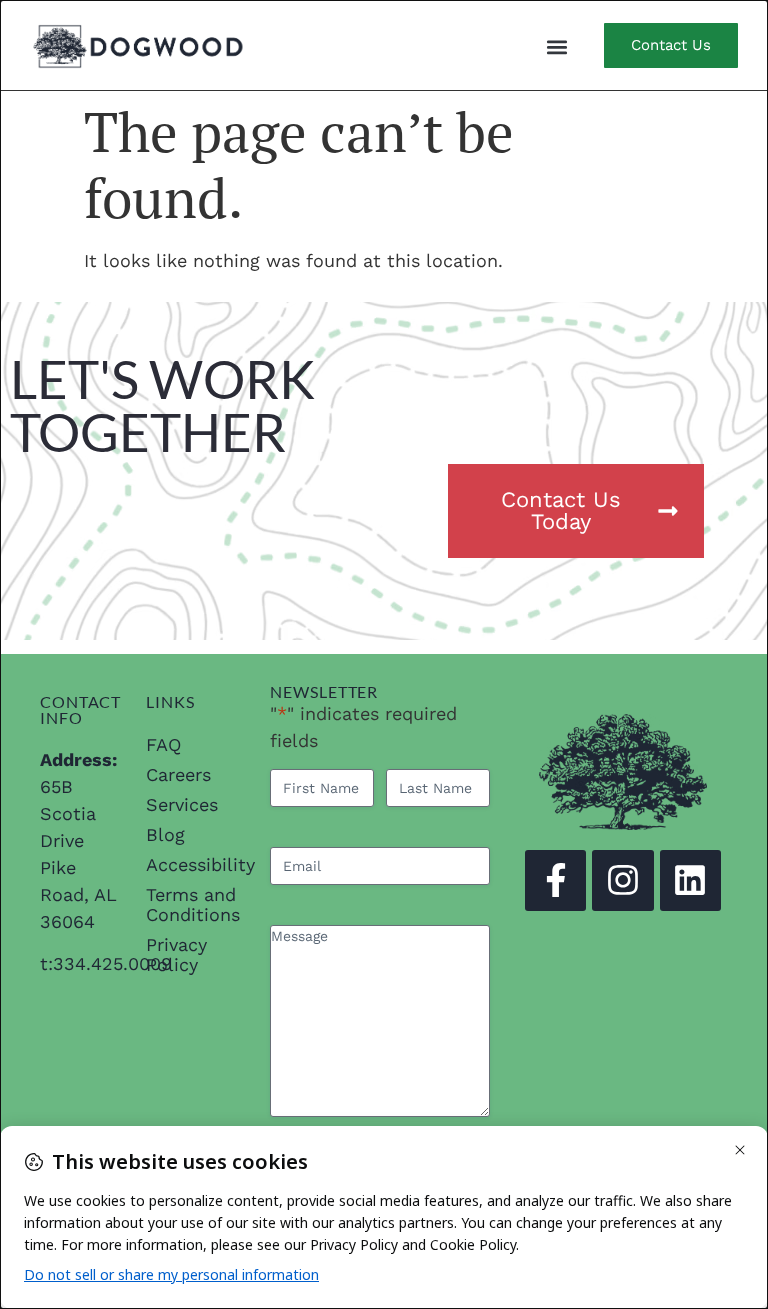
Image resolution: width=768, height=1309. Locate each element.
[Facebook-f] (555, 880)
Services (182, 804)
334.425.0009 (112, 963)
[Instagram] (622, 880)
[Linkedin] (690, 880)
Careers (178, 774)
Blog (165, 834)
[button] (556, 46)
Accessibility (193, 864)
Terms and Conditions (193, 904)
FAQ (163, 744)
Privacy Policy (176, 954)
